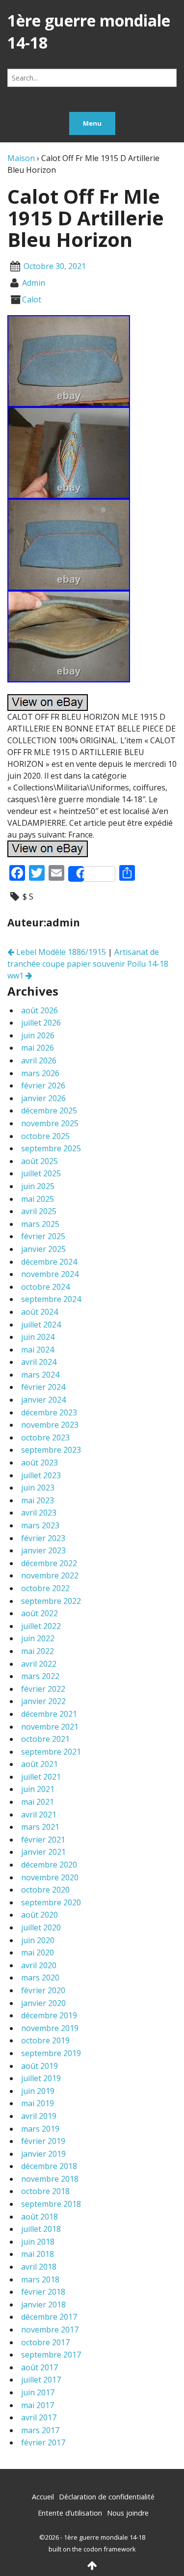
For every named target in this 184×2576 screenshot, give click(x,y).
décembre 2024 (49, 1262)
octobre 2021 (45, 1739)
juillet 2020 (41, 1927)
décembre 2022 (49, 1563)
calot (32, 299)
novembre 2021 (50, 1727)
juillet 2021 (41, 1777)
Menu (92, 123)
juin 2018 (38, 2242)
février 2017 (43, 2442)
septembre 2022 (51, 1601)
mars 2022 (40, 1676)
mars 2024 (40, 1375)
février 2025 (43, 1236)
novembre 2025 (50, 1123)
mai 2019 (38, 2103)
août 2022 (39, 1613)
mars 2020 (40, 1978)
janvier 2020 (43, 2003)
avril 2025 (39, 1211)
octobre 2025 (45, 1136)
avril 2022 (39, 1664)
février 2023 (43, 1538)
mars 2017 (40, 2430)
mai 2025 (38, 1199)
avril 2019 (39, 2116)
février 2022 (43, 1689)
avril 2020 (39, 1965)
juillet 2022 (41, 1626)
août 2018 (39, 2217)
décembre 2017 (49, 2317)
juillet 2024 (41, 1325)
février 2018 (43, 2292)
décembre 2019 (49, 2015)
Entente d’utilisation (70, 2513)
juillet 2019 (41, 2078)
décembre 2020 (49, 1865)
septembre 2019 (51, 2053)
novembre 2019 (50, 2028)
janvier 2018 (43, 2305)
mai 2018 (38, 2254)
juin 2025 (38, 1186)
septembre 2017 (51, 2355)
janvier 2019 (43, 2154)
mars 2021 (40, 1827)
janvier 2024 (43, 1400)
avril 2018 (39, 2267)
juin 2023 (38, 1488)
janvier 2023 (43, 1550)
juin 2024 (38, 1337)
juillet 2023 (41, 1475)
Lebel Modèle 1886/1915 (60, 952)
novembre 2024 (50, 1274)
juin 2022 (38, 1638)
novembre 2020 (50, 1877)
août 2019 (39, 2066)
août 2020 (39, 1915)
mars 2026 (40, 1073)
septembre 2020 (51, 1902)
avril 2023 (39, 1513)
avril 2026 (39, 1060)
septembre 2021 (51, 1752)
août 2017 (39, 2367)
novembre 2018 (50, 2179)
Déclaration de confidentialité (107, 2497)
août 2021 (39, 1764)
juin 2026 (38, 1035)
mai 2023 (38, 1500)
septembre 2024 (51, 1299)
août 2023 (39, 1463)
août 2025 (39, 1161)
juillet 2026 (41, 1023)
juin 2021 (38, 1789)
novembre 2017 (50, 2330)
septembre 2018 (51, 2204)
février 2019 (43, 2141)
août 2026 (39, 1010)
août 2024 (39, 1312)
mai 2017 (38, 2405)
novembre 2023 (50, 1425)
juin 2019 (38, 2091)
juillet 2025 (41, 1173)
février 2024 (43, 1387)
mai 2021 (38, 1802)
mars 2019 (40, 2129)
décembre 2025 (49, 1111)
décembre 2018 (49, 2166)
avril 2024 (39, 1362)
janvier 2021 (43, 1852)
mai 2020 (38, 1952)
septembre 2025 (51, 1148)
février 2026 (43, 1085)
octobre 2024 (45, 1287)
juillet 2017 (41, 2380)
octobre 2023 (45, 1437)
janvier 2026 (43, 1098)
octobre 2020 (45, 1890)
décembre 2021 (49, 1714)
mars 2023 (40, 1525)
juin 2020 (38, 1940)
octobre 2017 (45, 2342)
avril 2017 (39, 2417)
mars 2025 (40, 1224)
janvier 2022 (43, 1701)
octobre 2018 (45, 2191)
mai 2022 (38, 1651)
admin (34, 283)
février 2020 (43, 1990)
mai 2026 (38, 1048)
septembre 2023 (51, 1450)
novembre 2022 (50, 1575)
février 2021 (43, 1840)
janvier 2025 (43, 1249)
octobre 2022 (45, 1588)
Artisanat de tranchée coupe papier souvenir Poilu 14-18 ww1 (88, 964)
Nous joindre (128, 2513)
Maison (21, 158)
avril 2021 (39, 1815)
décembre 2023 (49, 1412)
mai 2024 (38, 1350)
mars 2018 (40, 2279)
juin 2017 (38, 2392)
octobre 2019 (45, 2040)
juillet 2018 (41, 2229)
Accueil (43, 2497)
